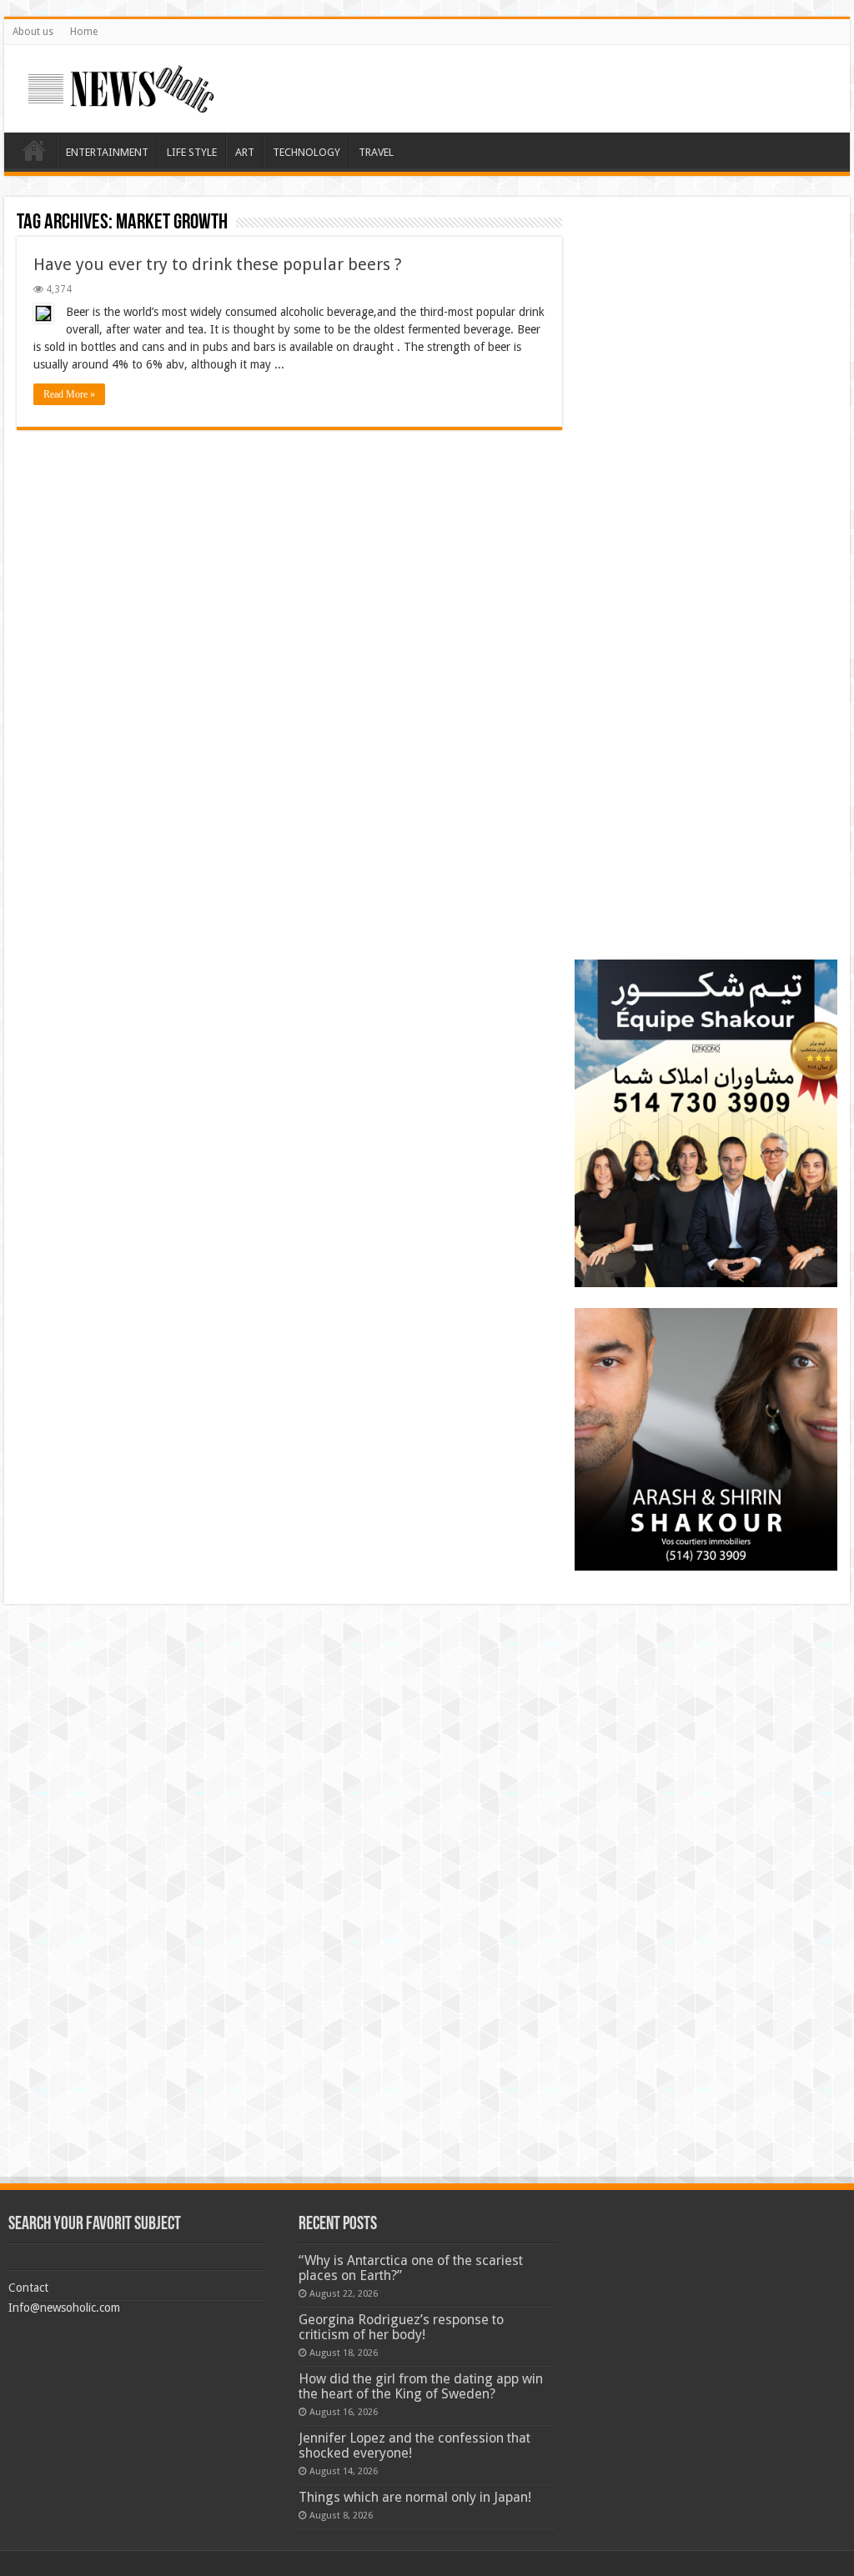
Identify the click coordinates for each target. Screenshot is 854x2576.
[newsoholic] (121, 86)
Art (245, 152)
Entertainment (107, 152)
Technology (306, 152)
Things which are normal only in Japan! (415, 2497)
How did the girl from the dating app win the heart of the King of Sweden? (421, 2386)
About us (33, 32)
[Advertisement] (706, 313)
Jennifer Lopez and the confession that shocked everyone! (414, 2446)
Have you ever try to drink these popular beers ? (218, 264)
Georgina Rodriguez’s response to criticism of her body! (401, 2327)
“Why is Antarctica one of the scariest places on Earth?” (411, 2268)
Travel (376, 152)
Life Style (192, 152)
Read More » (69, 394)
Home (84, 32)
